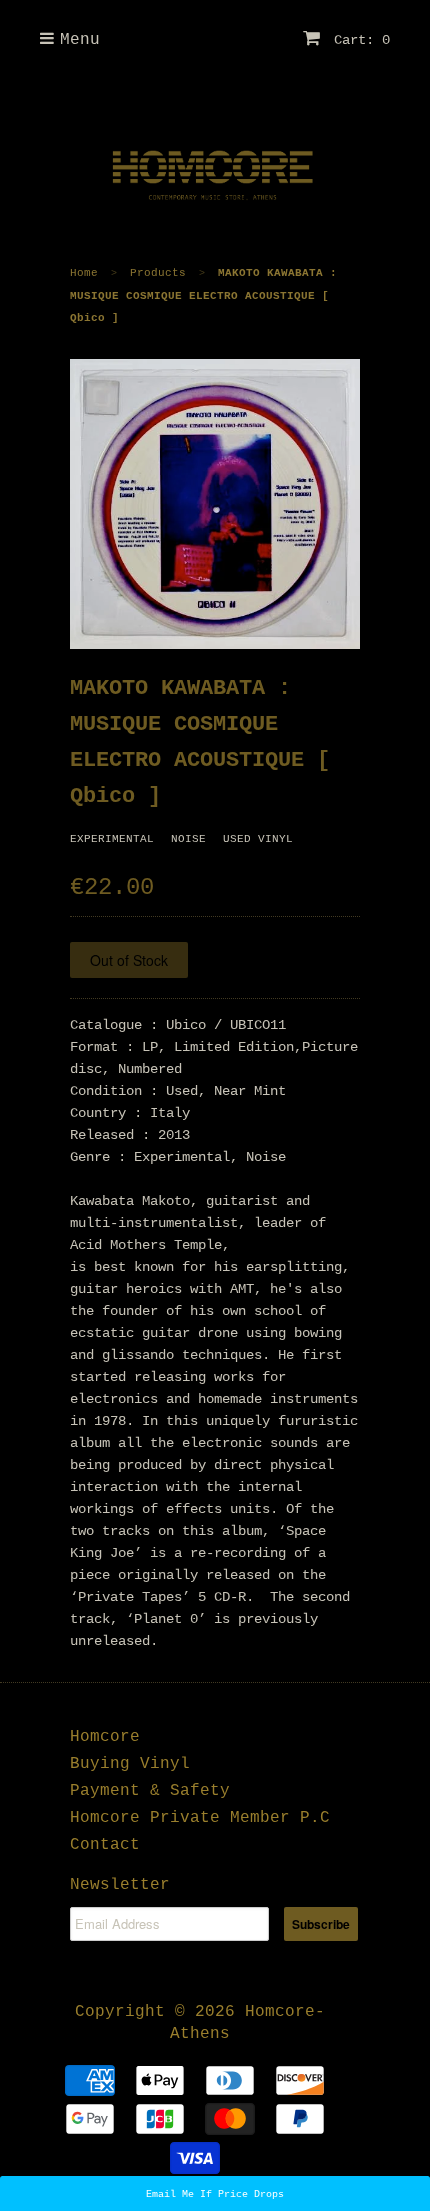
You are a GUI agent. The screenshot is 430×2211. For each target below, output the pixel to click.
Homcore (105, 1737)
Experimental (112, 839)
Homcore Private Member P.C (200, 1818)
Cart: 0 (358, 40)
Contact (105, 1845)
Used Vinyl (258, 839)
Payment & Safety (150, 1791)
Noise (188, 839)
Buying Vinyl (130, 1764)
